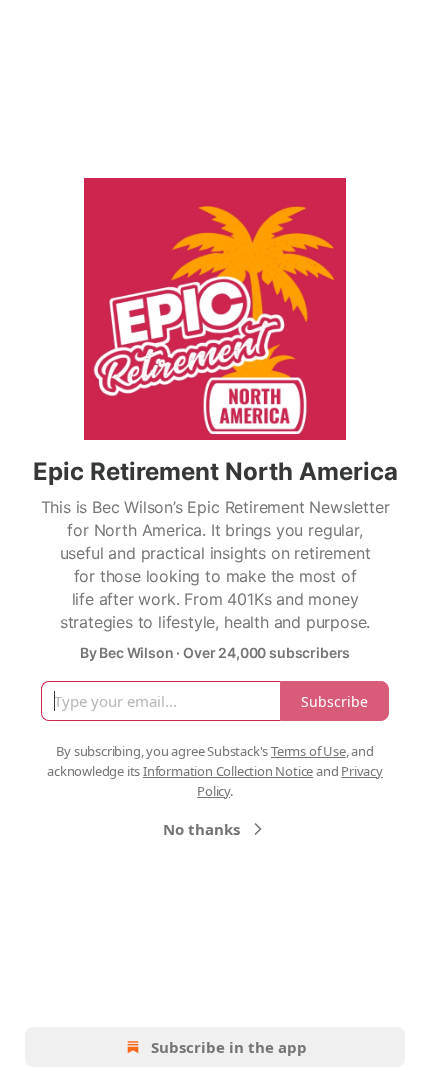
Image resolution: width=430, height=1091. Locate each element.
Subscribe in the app (229, 1047)
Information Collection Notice (228, 771)
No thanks (201, 829)
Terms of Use (308, 751)
